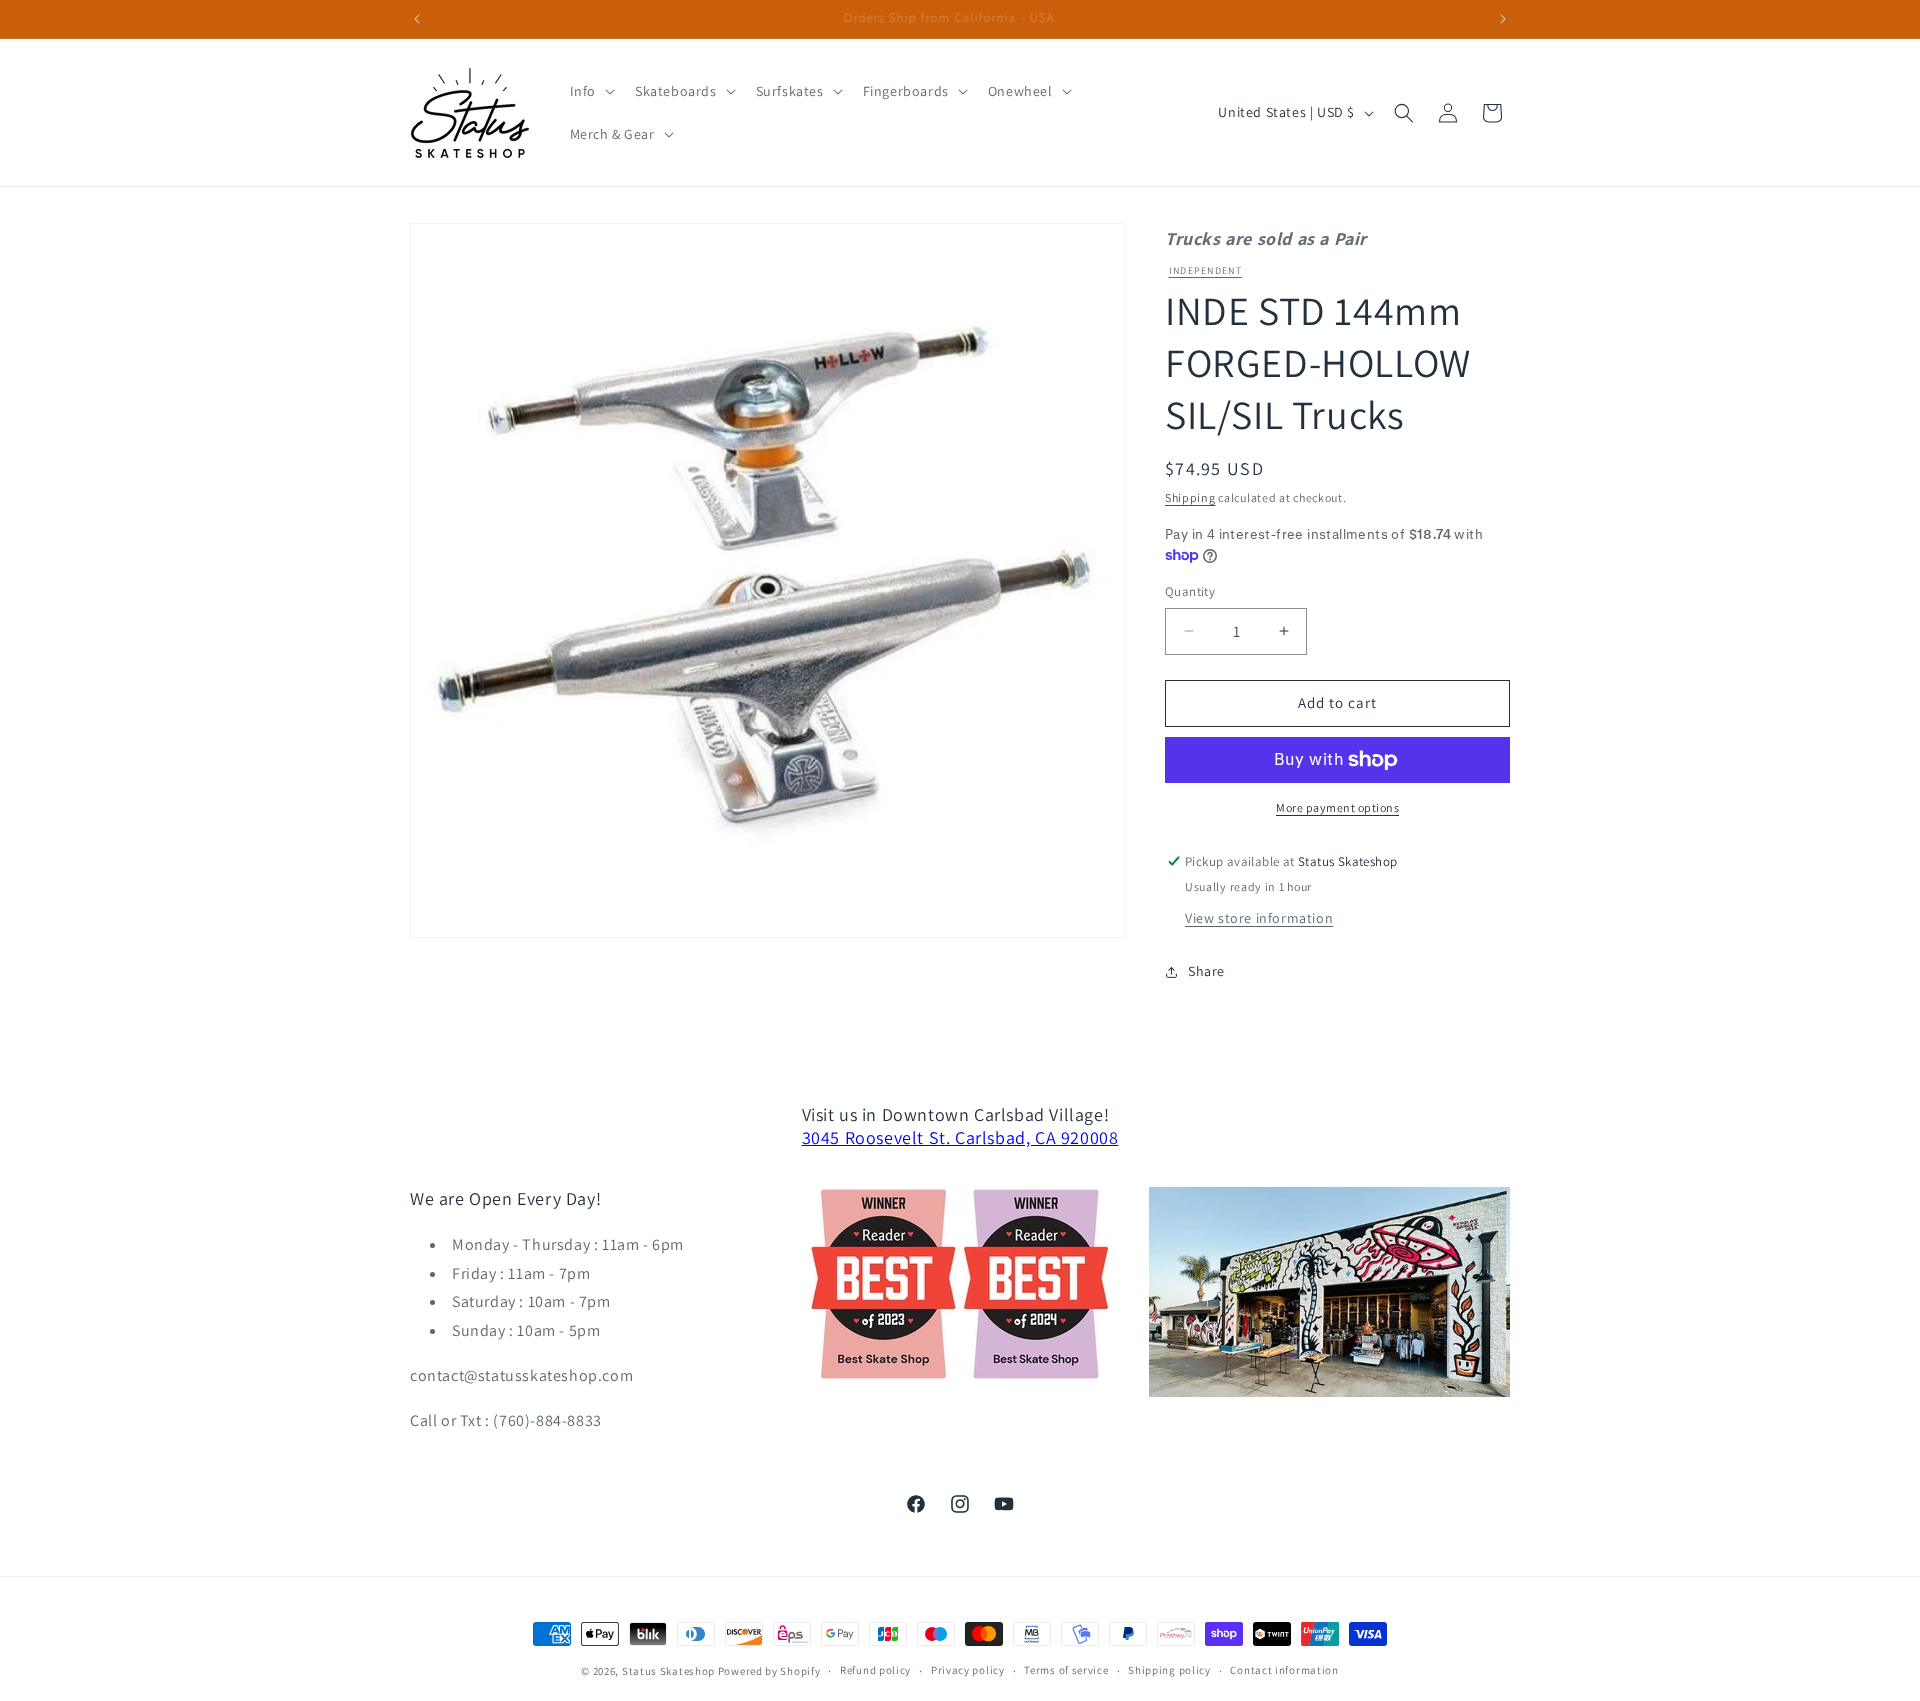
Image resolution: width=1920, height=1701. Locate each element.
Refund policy (875, 1670)
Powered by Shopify (769, 1671)
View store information (1259, 918)
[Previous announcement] (417, 19)
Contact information (1284, 1670)
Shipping (1190, 497)
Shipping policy (1169, 1670)
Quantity (1190, 591)
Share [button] (1206, 971)
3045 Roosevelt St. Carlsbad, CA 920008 (960, 1137)
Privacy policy (968, 1670)
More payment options (1337, 807)
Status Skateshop (668, 1671)
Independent (1205, 270)
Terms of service (1066, 1670)
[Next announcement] (1503, 19)
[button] (590, 91)
